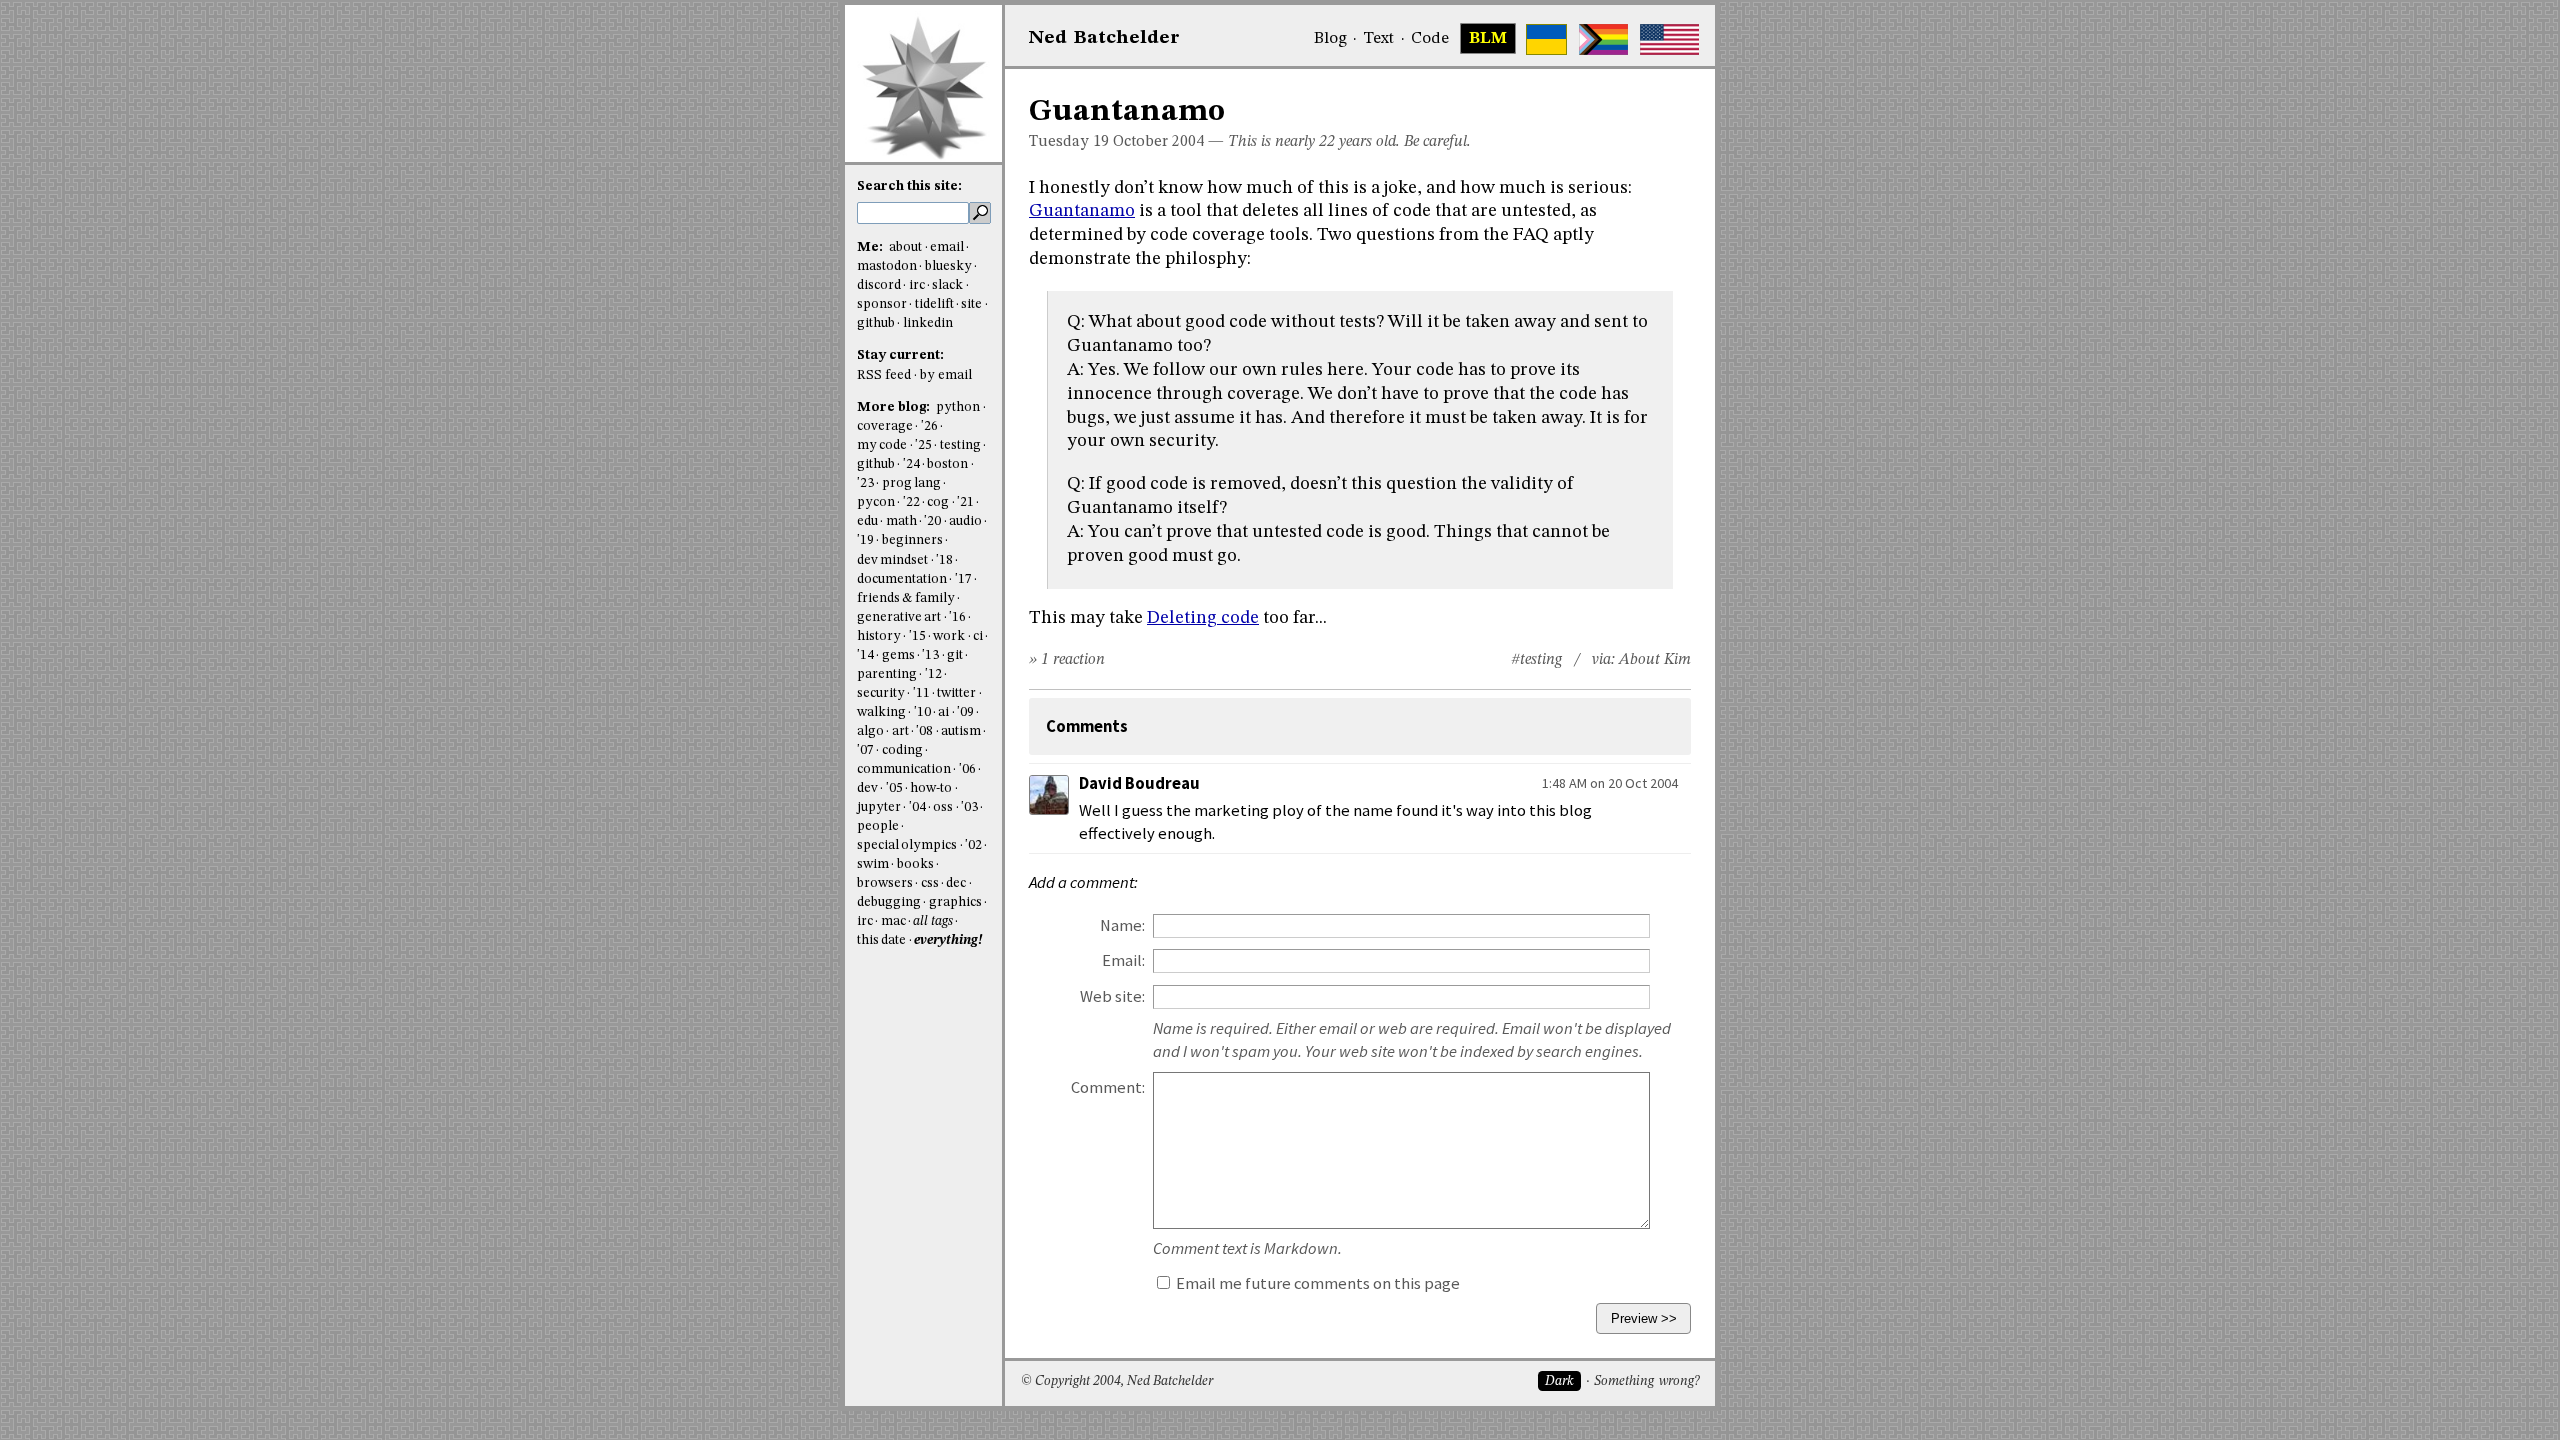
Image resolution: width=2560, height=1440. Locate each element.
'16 (957, 617)
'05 (894, 788)
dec (956, 883)
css (930, 883)
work (949, 636)
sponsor (882, 304)
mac (893, 921)
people (878, 826)
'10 (922, 712)
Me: (871, 247)
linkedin (928, 323)
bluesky (948, 266)
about (905, 247)
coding (902, 750)
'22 (911, 502)
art (900, 731)
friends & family (906, 598)
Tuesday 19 (1069, 142)
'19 (865, 540)
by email (946, 375)
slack (947, 285)
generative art (899, 617)
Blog (1330, 39)
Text (1378, 39)
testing (960, 445)
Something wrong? (1646, 1381)
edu (867, 521)
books (915, 864)
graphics (955, 902)
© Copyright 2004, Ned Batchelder (1117, 1381)
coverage (885, 426)
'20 (932, 521)
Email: (1123, 960)
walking (881, 712)
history (879, 636)
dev (867, 788)
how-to (931, 788)
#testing (1536, 660)
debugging (889, 902)
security (881, 693)
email (947, 247)
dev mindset (892, 560)
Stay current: (900, 355)
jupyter (879, 807)
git (955, 655)
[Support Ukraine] (1546, 39)
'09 (965, 712)
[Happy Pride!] (1603, 39)
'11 (921, 693)
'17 (963, 579)
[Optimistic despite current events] (1669, 39)
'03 (969, 807)
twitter (956, 693)
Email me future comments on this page (1316, 1283)
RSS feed (884, 375)
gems (898, 655)
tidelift (934, 304)
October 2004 (1158, 142)
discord (879, 285)
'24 (911, 464)
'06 (967, 769)
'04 (917, 807)
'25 (923, 445)
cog (938, 502)
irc (917, 285)
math (901, 521)
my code (882, 445)
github (876, 323)
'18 (944, 560)
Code (1430, 39)
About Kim (1655, 660)
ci (978, 636)
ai (943, 712)
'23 (865, 483)
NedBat (1104, 38)
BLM (1488, 39)
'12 (933, 674)
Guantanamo (1082, 211)
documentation (902, 579)
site (971, 304)
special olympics (907, 845)
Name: (1122, 925)
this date (881, 940)
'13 (930, 655)
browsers (885, 883)
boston (947, 464)
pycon (876, 502)
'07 (865, 750)
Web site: (1112, 996)
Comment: (1108, 1087)
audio (965, 521)
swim (873, 864)
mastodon (887, 266)
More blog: (895, 407)
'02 (973, 845)
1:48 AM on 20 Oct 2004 (1610, 783)
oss (943, 807)
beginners (912, 540)
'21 (965, 502)
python (958, 407)
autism (961, 731)
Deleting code (1203, 618)
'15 (917, 636)
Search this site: (909, 186)
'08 (924, 731)
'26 (929, 426)
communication (904, 769)
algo (870, 731)
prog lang (911, 483)
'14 (865, 655)
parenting (887, 674)
